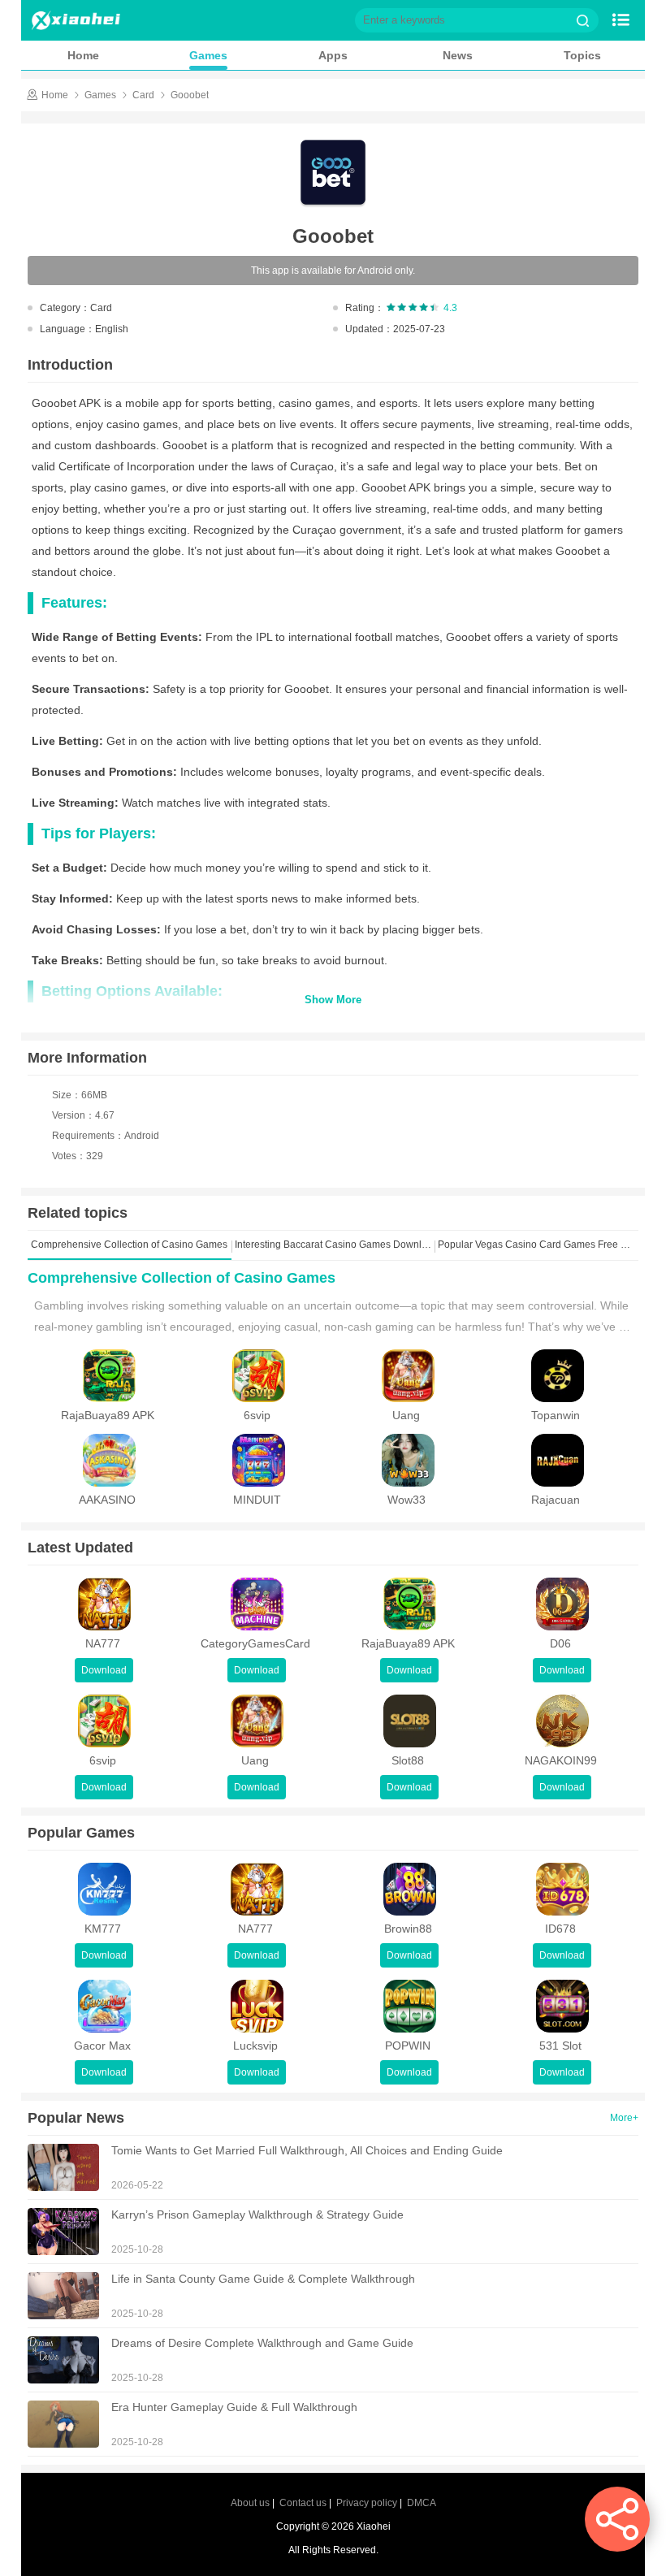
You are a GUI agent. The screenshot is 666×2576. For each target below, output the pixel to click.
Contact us (303, 2503)
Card (143, 95)
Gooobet (190, 95)
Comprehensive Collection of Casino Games (182, 1278)
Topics (582, 55)
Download (104, 1670)
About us (250, 2503)
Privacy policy (367, 2503)
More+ (624, 2118)
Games (208, 55)
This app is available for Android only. (333, 271)
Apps (333, 55)
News (458, 55)
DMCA (422, 2503)
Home (83, 55)
